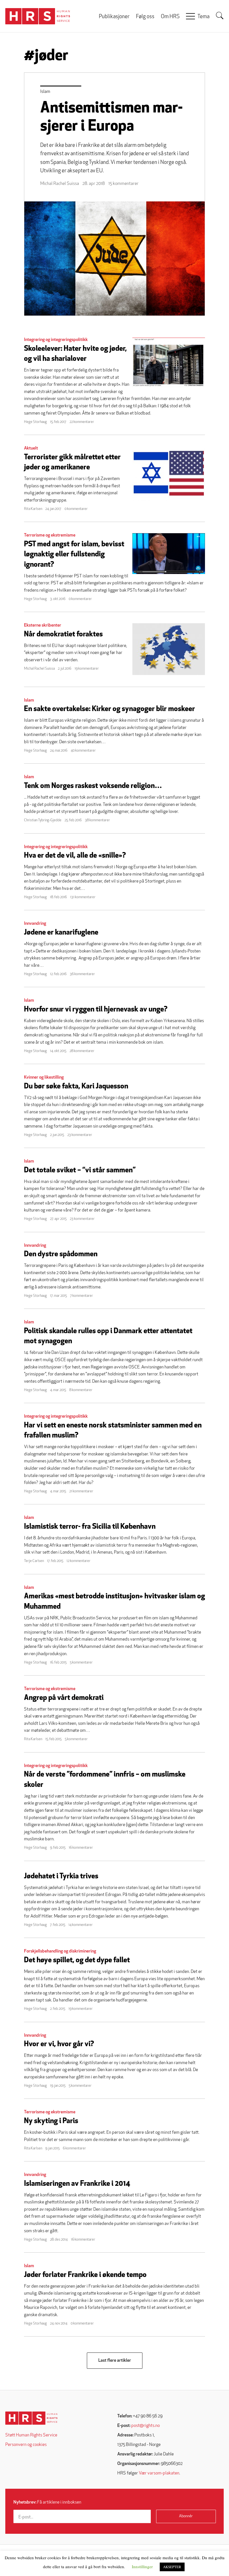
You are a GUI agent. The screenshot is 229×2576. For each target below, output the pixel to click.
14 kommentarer (81, 1925)
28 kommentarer (82, 1051)
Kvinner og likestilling (44, 1078)
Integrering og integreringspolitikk (56, 340)
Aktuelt (31, 448)
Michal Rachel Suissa (60, 184)
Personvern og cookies (26, 2445)
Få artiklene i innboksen (47, 2502)
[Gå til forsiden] (31, 2418)
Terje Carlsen (34, 1561)
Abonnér (186, 2516)
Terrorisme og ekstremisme (50, 535)
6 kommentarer (74, 2148)
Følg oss (145, 17)
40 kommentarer (83, 751)
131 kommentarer (83, 897)
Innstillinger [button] (142, 2566)
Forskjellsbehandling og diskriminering (60, 1951)
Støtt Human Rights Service (31, 2435)
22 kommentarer (82, 422)
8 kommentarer (81, 1390)
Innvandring (35, 924)
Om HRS (170, 17)
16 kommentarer (81, 1848)
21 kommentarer (81, 1491)
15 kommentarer (123, 184)
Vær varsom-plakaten (159, 2473)
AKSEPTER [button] (172, 2567)
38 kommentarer (97, 820)
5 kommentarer (81, 1663)
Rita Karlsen (33, 509)
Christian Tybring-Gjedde (43, 820)
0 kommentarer (76, 509)
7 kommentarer (82, 1296)
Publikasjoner (114, 17)
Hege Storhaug (35, 422)
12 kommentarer (78, 1561)
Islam (45, 92)
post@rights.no (145, 2426)
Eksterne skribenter (43, 625)
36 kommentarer (82, 974)
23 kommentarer (80, 1135)
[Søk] (220, 16)
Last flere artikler (115, 2361)
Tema (203, 17)
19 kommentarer (87, 669)
